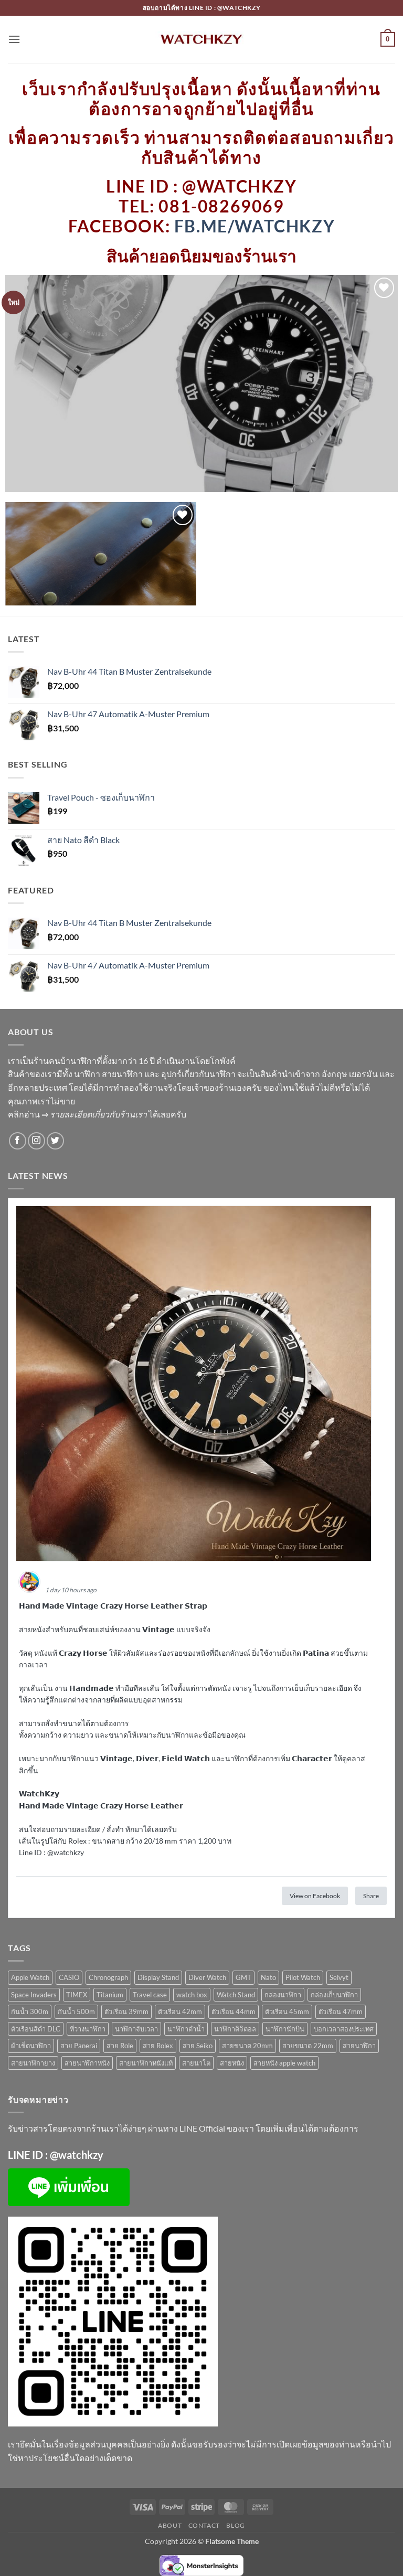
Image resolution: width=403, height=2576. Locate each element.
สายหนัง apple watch (284, 2063)
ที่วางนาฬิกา (88, 2029)
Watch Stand (236, 1995)
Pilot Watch (303, 1977)
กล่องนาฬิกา (283, 1995)
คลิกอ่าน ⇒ (77, 1114)
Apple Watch (30, 1977)
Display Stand (158, 1977)
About (170, 2525)
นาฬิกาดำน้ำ (186, 2029)
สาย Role (120, 2046)
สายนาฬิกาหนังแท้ (146, 2063)
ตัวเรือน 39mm (126, 2011)
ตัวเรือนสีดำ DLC (36, 2029)
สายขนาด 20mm (247, 2046)
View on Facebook (315, 1896)
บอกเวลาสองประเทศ (344, 2029)
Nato (268, 1977)
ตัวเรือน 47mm (341, 2011)
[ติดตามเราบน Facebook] (18, 1141)
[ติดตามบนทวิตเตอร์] (55, 1141)
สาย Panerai (79, 2046)
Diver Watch (207, 1977)
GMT (243, 1977)
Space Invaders (34, 1995)
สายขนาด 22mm (308, 2046)
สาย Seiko (198, 2046)
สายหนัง (232, 2063)
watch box (192, 1995)
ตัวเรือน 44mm (234, 2011)
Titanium (110, 1995)
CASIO (69, 1977)
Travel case (150, 1995)
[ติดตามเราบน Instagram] (36, 1141)
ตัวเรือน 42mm (180, 2011)
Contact (204, 2525)
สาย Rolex (158, 2046)
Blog (235, 2525)
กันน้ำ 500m (76, 2011)
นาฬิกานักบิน (285, 2029)
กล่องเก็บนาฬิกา (334, 1995)
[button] (14, 39)
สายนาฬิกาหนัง (87, 2063)
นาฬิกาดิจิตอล (235, 2029)
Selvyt (339, 1977)
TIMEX (77, 1995)
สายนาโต (196, 2063)
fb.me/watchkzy (254, 226)
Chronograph (108, 1977)
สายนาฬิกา (359, 2046)
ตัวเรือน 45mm (287, 2011)
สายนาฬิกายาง (33, 2063)
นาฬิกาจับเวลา (136, 2029)
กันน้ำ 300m (30, 2011)
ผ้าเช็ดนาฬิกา (31, 2046)
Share (371, 1896)
